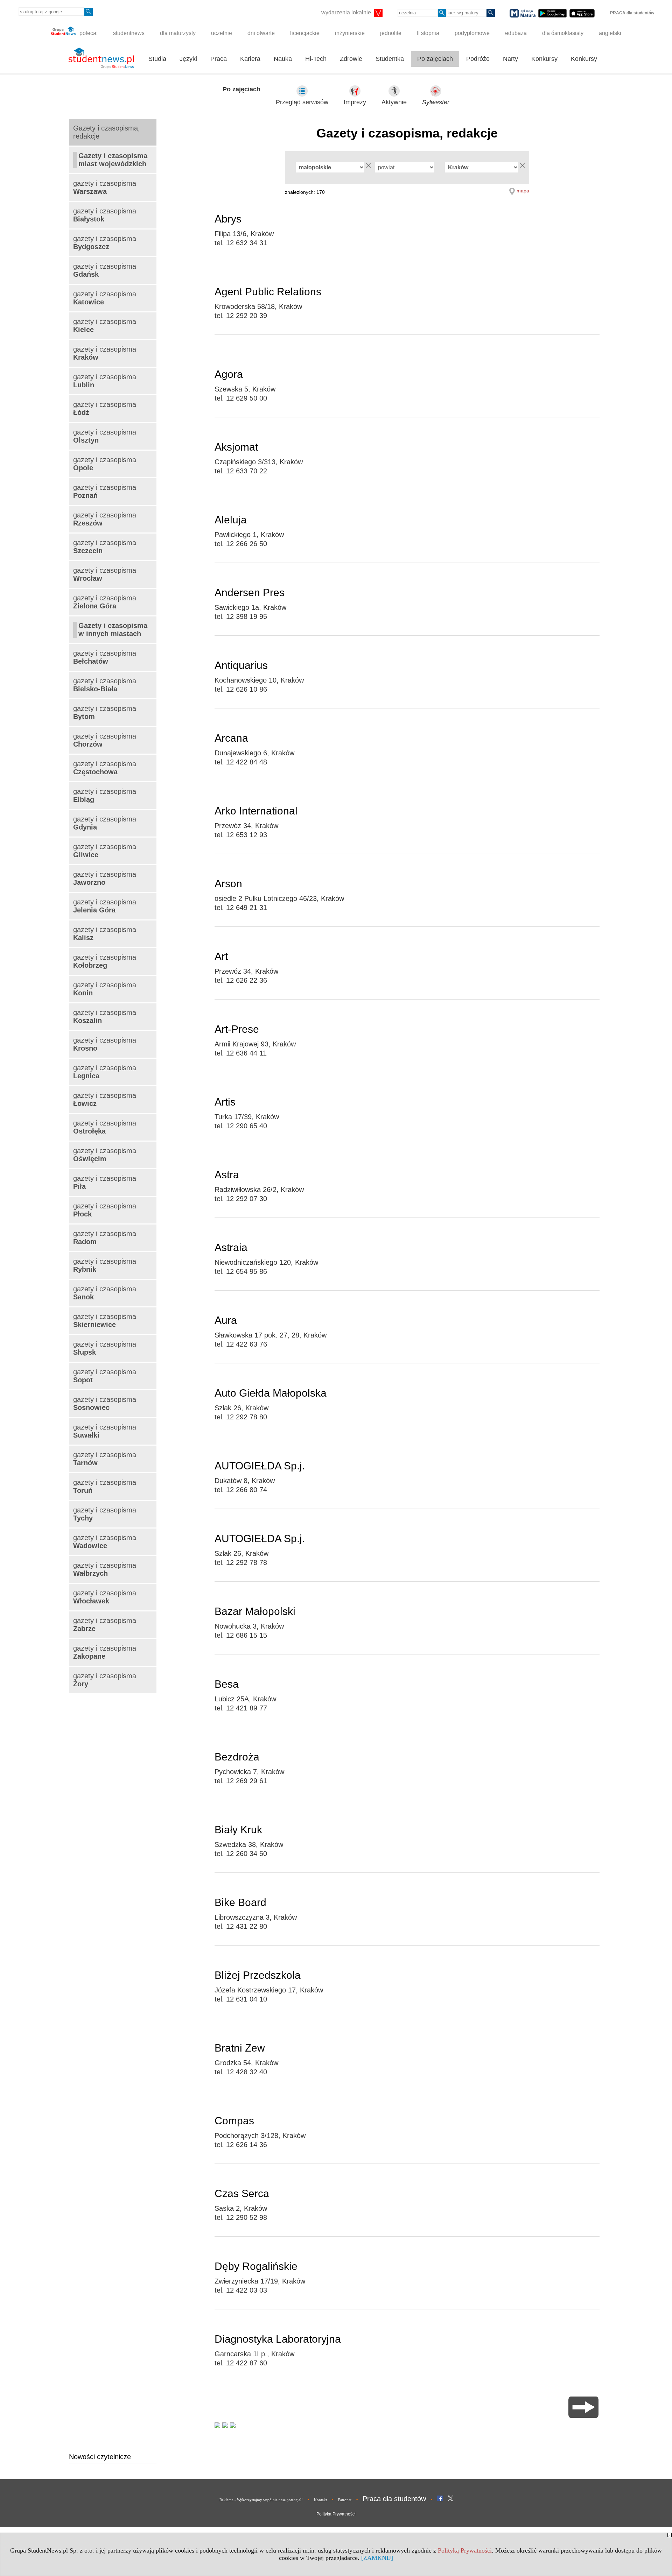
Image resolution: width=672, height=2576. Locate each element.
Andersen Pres (250, 592)
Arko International (256, 811)
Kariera (250, 59)
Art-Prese (237, 1029)
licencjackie (305, 33)
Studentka (390, 59)
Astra (227, 1175)
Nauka (283, 59)
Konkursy (544, 59)
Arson (228, 884)
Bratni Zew (240, 2048)
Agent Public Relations (268, 292)
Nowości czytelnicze (100, 2457)
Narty (510, 59)
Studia (157, 59)
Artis (225, 1102)
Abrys (228, 219)
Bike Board (240, 1902)
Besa (227, 1684)
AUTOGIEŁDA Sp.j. (260, 1466)
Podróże (478, 59)
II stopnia (428, 33)
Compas (234, 2121)
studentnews (129, 33)
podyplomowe (472, 33)
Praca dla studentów (394, 2499)
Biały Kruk (238, 1830)
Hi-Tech (316, 59)
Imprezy (355, 102)
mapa (523, 191)
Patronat (345, 2500)
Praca (219, 59)
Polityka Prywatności (336, 2514)
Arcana (231, 738)
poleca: (88, 33)
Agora (229, 374)
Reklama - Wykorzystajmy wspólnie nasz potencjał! (261, 2500)
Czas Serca (242, 2193)
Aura (226, 1320)
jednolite (391, 33)
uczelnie (222, 33)
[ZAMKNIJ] (377, 2558)
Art (221, 956)
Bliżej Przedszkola (258, 1975)
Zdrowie (351, 59)
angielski (610, 33)
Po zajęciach (435, 59)
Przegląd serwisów (302, 102)
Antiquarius (241, 665)
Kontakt (320, 2500)
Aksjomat (236, 447)
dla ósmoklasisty (563, 33)
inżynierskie (350, 33)
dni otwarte (261, 33)
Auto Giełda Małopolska (271, 1393)
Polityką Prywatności (465, 2550)
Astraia (231, 1247)
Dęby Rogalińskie (256, 2266)
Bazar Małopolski (255, 1611)
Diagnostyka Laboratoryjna (278, 2339)
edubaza (516, 33)
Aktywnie (394, 102)
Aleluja (231, 520)
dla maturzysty (178, 33)
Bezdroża (237, 1757)
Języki (188, 59)
